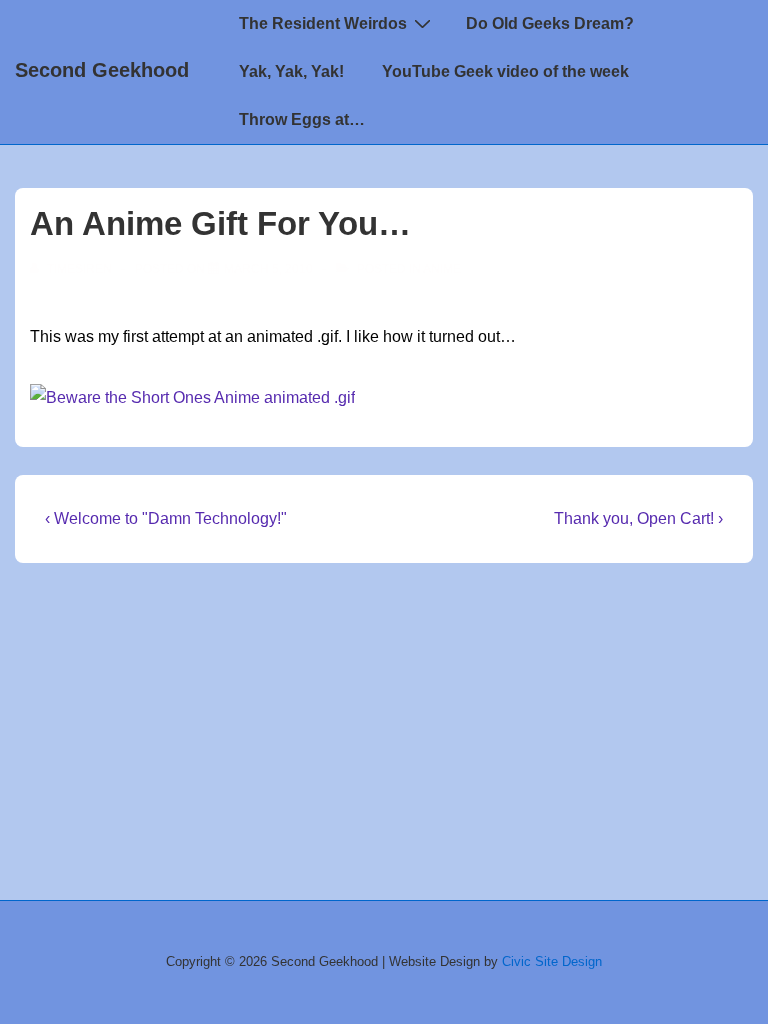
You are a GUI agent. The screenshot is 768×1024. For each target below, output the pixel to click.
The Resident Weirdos (323, 23)
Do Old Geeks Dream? (550, 23)
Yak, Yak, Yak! (291, 71)
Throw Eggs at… (302, 119)
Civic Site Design (552, 961)
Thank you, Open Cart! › (638, 518)
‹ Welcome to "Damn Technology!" (166, 518)
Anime (442, 269)
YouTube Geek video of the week (505, 71)
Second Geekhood (102, 70)
